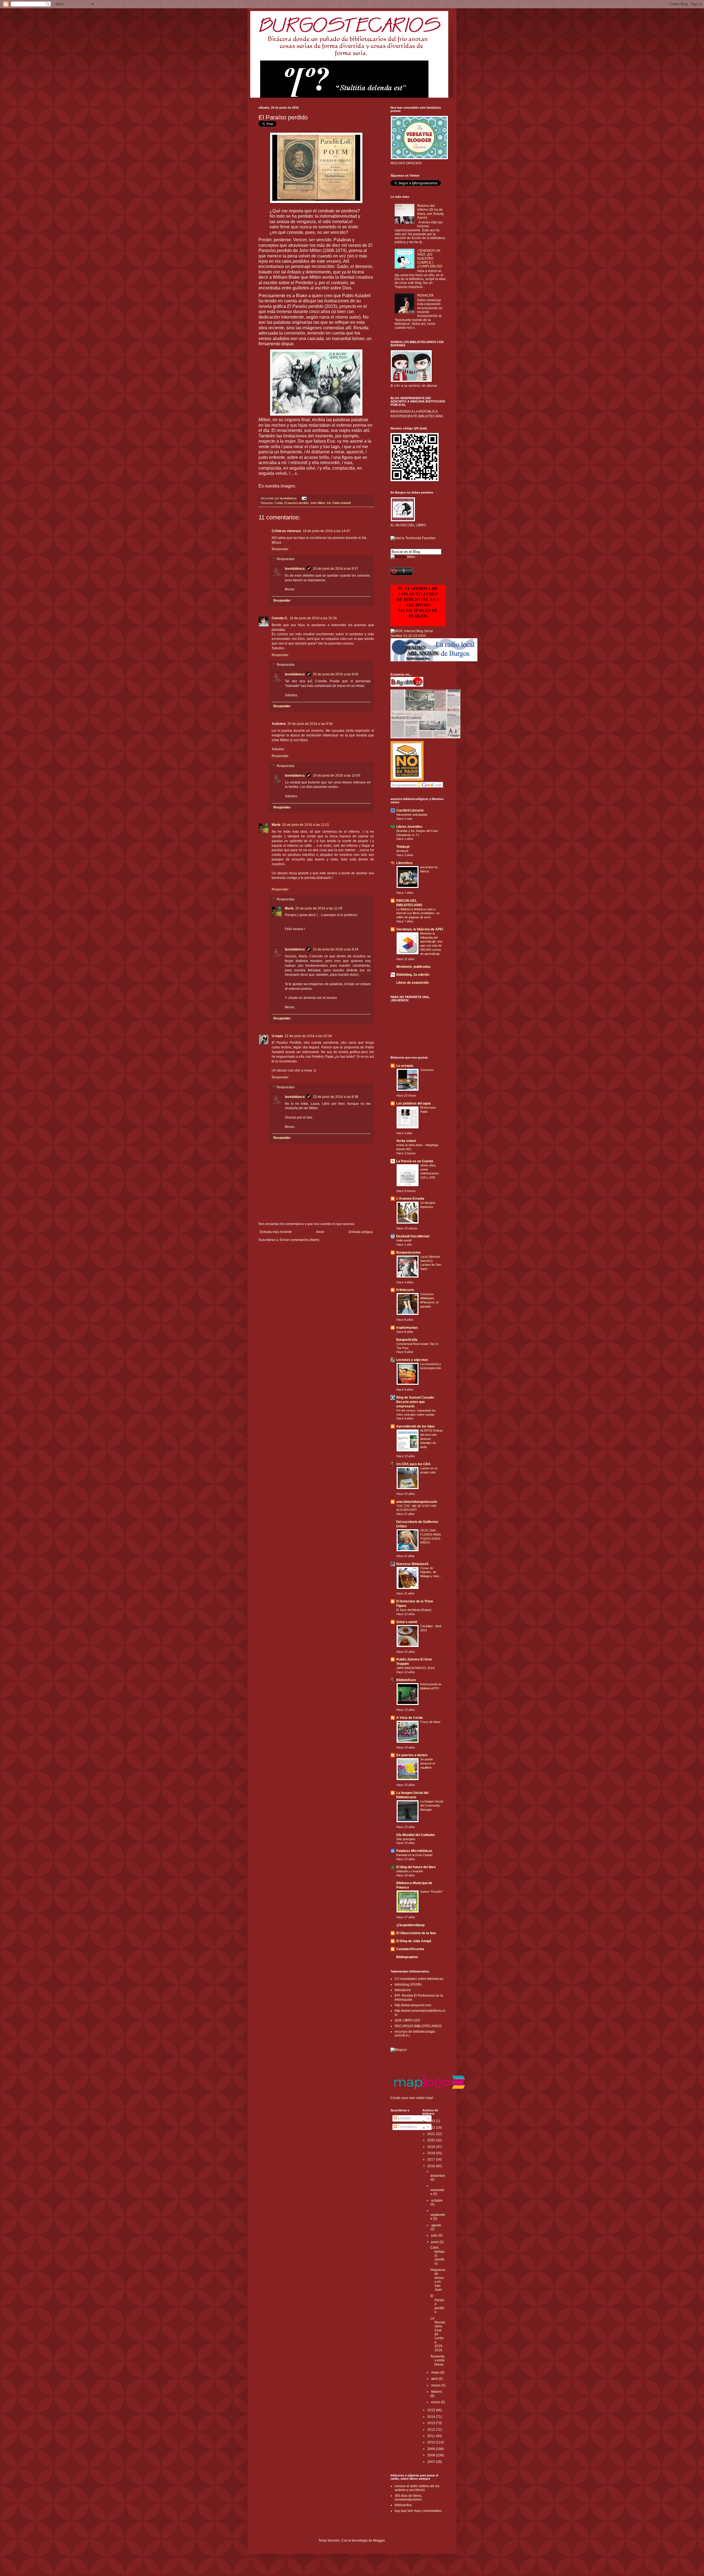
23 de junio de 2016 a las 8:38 (336, 1097)
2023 (432, 2121)
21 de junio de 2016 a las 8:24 (336, 949)
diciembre (438, 2176)
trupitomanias (407, 1328)
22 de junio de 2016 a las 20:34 (308, 1036)
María (276, 825)
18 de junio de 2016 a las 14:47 (326, 531)
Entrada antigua (361, 1232)
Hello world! (404, 1240)
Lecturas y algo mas (412, 1360)
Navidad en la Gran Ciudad (414, 1855)
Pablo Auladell (342, 503)
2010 (432, 2442)
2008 (432, 2455)
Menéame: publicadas (413, 967)
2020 (432, 2140)
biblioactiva (403, 2505)
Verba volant (406, 1141)
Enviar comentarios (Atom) (299, 1240)
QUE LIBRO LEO (407, 2020)
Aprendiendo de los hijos (416, 1426)
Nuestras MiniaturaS (412, 1564)
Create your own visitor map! (412, 2098)
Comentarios (407, 2127)
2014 (432, 2417)
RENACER (425, 295)
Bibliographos (407, 1957)
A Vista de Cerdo (409, 1718)
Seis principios (406, 1839)
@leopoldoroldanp (410, 1925)
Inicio (320, 1232)
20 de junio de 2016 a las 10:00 (337, 775)
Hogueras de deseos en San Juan (438, 2280)
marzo (436, 2385)
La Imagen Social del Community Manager (432, 1805)
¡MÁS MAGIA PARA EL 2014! (416, 1668)
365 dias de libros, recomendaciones (408, 2498)
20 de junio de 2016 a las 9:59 (336, 674)
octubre (437, 2200)
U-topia (277, 1036)
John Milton (318, 503)
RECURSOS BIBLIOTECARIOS (418, 2026)
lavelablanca (289, 498)
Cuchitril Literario (410, 810)
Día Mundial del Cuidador (416, 1835)
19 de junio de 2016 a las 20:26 (313, 618)
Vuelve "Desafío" (431, 1892)
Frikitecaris (405, 1290)
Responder (280, 549)
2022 (432, 2128)
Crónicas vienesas (286, 531)
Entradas (404, 2118)
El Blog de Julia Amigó (414, 1941)
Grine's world (407, 1622)
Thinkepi (403, 847)
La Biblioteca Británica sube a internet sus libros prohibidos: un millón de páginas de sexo (418, 913)
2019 (432, 2147)
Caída (279, 503)
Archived (402, 851)
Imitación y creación (410, 1871)
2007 (432, 2462)
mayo (436, 2372)
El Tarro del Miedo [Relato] (414, 1610)
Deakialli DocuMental (413, 1236)
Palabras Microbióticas (414, 1851)
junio (435, 2242)
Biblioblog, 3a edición (413, 975)
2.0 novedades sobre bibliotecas (419, 1979)
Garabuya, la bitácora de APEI (420, 929)
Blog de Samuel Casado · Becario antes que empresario (416, 1402)
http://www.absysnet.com (413, 2005)
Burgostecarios (409, 1253)
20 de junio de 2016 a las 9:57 (336, 569)
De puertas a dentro (412, 1755)
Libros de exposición (413, 983)
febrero (437, 2392)
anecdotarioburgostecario (417, 1502)
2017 (432, 2160)
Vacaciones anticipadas (412, 815)
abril (435, 2379)
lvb (329, 503)
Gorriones (427, 1070)
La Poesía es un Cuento (415, 1161)
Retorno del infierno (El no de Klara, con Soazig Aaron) (430, 212)
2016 (432, 2166)
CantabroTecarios (410, 1949)
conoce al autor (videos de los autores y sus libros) (417, 2488)
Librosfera (404, 863)
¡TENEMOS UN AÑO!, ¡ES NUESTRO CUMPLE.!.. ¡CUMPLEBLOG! (430, 259)
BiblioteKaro (406, 1680)
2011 (432, 2436)
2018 (432, 2153)
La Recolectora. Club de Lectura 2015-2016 (438, 2334)
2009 (432, 2449)
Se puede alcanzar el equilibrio (427, 1763)
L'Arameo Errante (410, 1199)
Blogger (379, 2541)
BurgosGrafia (407, 1340)
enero (436, 2402)
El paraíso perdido (296, 503)
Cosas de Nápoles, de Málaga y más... (431, 1572)
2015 (432, 2410)
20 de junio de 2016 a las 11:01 (306, 825)
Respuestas (286, 559)
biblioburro (403, 1990)
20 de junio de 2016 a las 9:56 (310, 724)
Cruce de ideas (430, 1722)
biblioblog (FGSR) (408, 1985)
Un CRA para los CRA (413, 1464)
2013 (432, 2423)
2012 (432, 2430)
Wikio (411, 557)
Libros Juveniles (409, 827)
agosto (436, 2225)
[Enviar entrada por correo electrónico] (303, 498)
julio (435, 2235)
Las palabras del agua (413, 1103)
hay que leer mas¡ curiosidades (418, 2511)
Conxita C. (280, 618)
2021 (432, 2134)
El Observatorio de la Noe (416, 1933)
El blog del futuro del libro (416, 1867)
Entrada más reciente (276, 1232)
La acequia (405, 1066)
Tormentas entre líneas (438, 2360)
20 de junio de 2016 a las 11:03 (319, 908)
